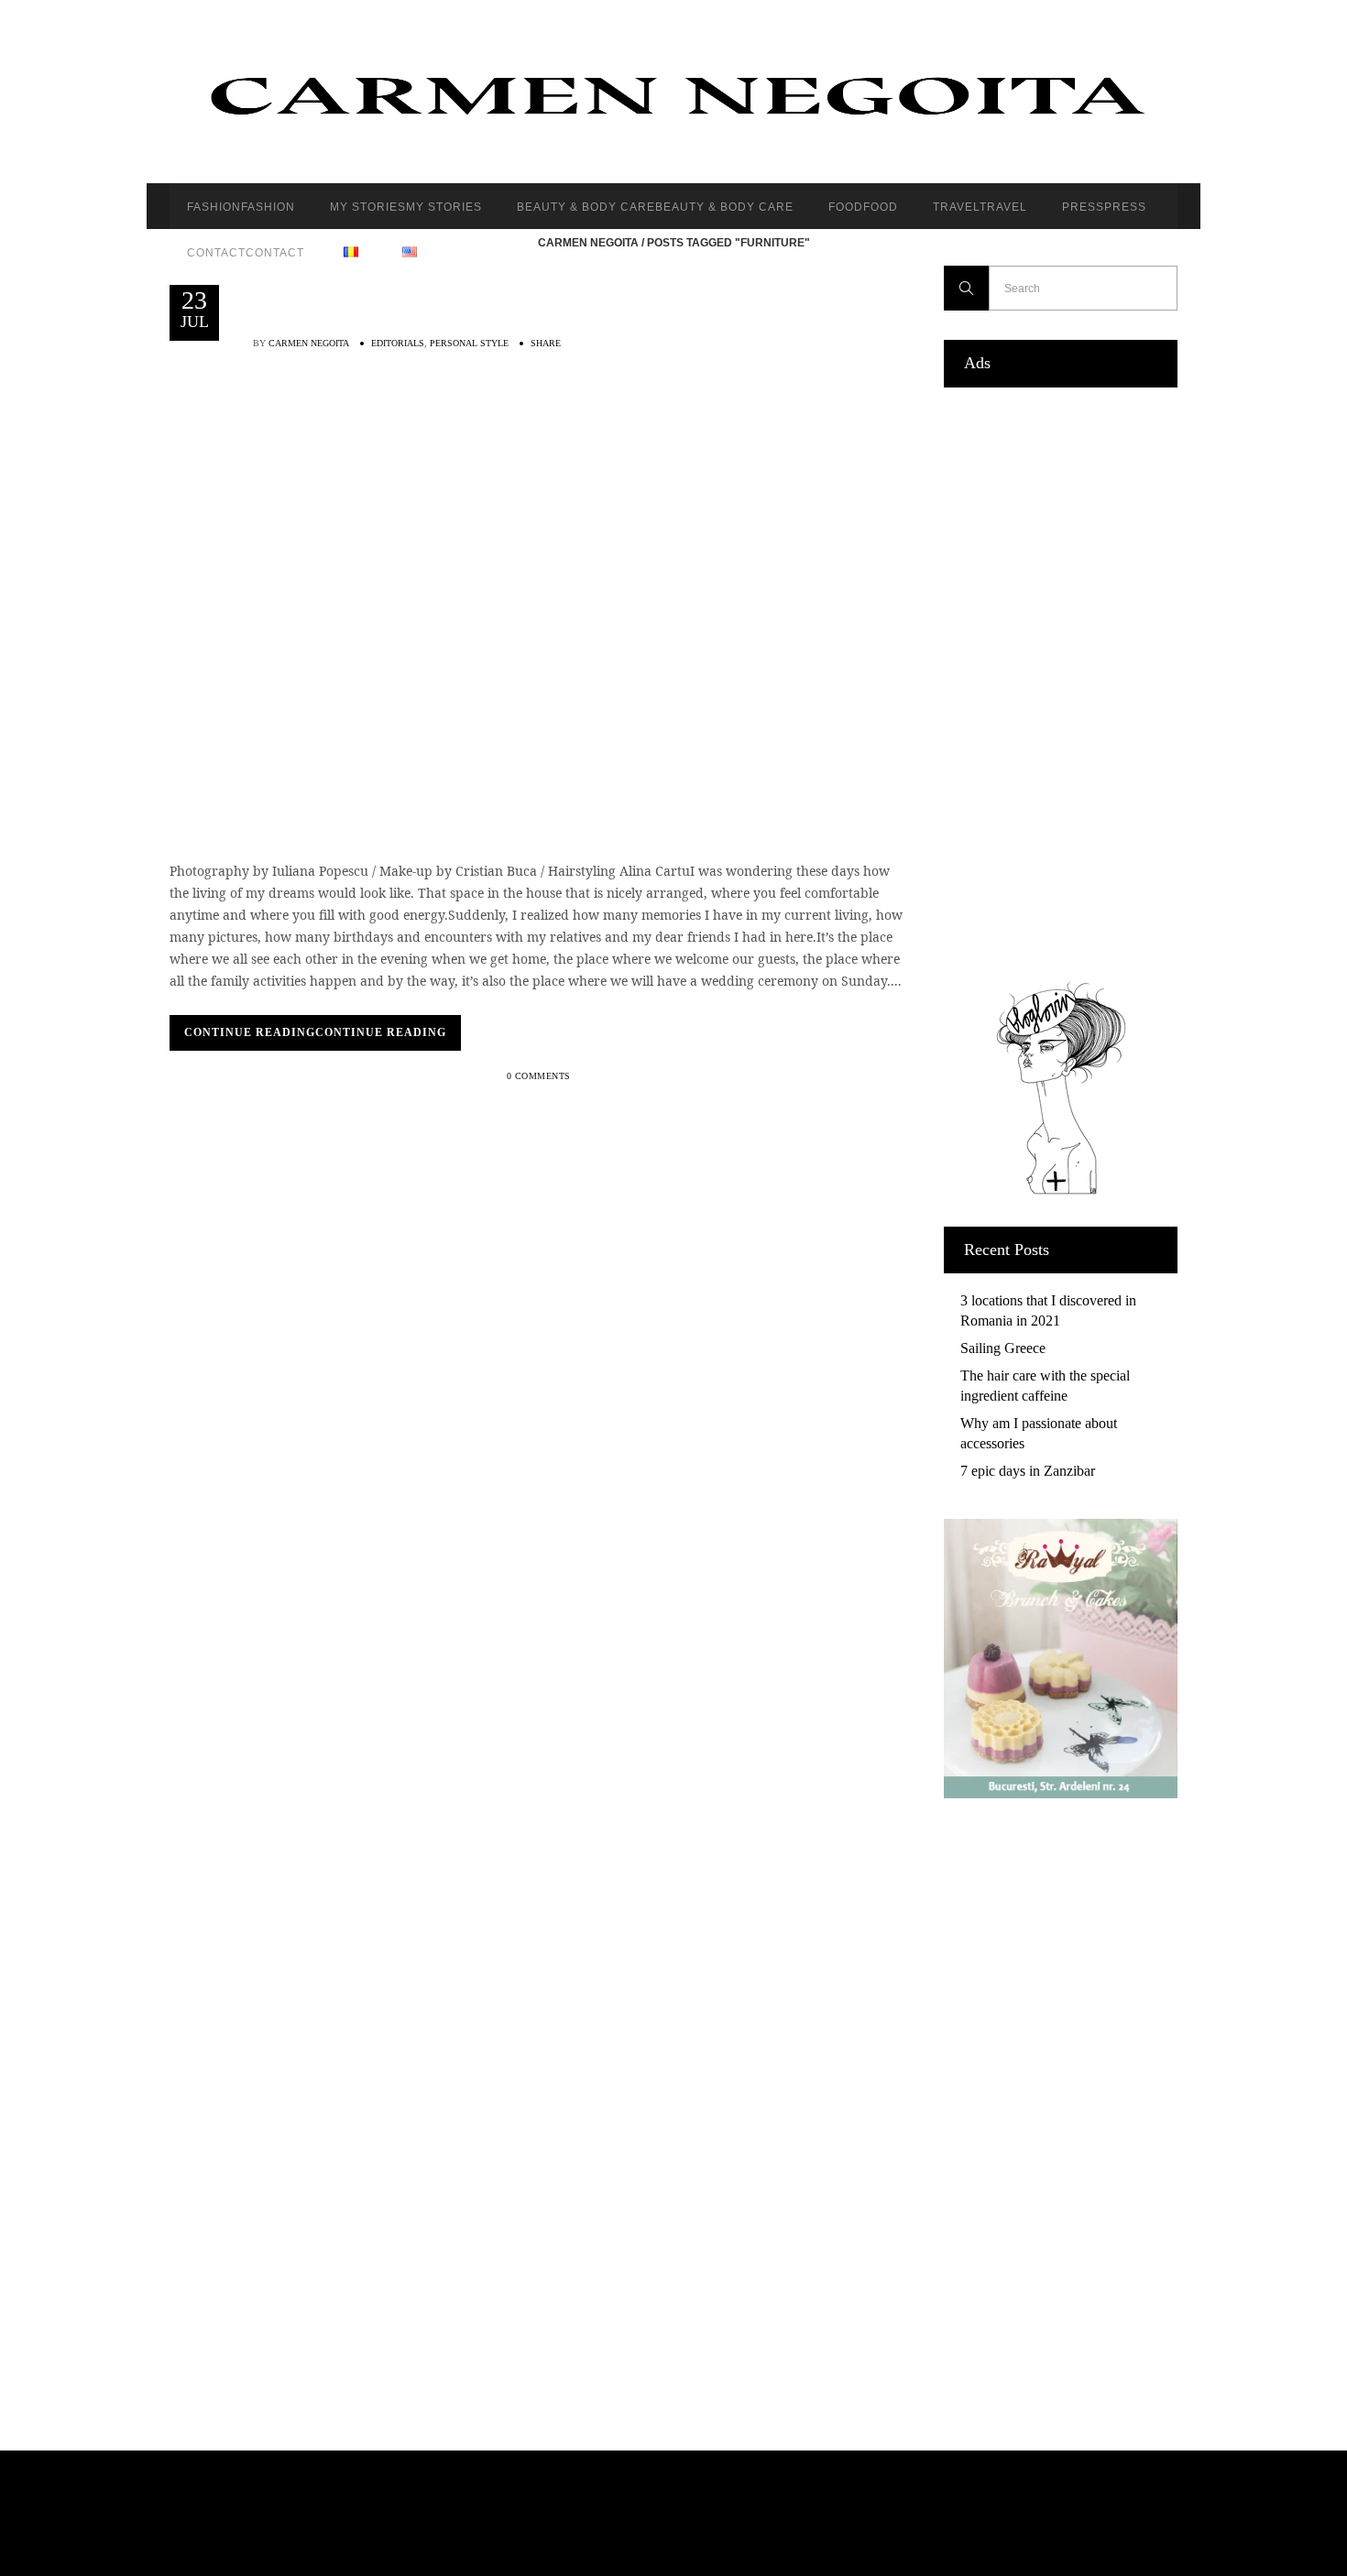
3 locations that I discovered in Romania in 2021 (1048, 1310)
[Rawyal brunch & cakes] (1061, 1793)
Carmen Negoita (588, 243)
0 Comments (539, 1076)
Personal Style (469, 343)
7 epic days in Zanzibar (1028, 1471)
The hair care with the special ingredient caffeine (1045, 1386)
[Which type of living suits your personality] (538, 594)
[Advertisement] (1061, 680)
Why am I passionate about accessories (1039, 1433)
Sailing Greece (1003, 1348)
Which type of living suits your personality (536, 443)
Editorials (398, 343)
